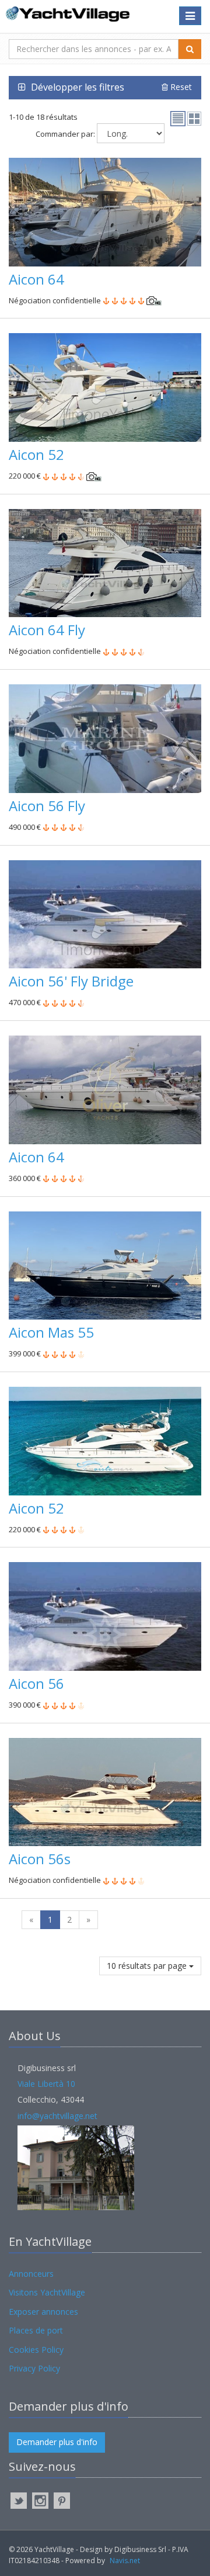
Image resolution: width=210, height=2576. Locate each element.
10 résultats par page (148, 1966)
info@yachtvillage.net (57, 2116)
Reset (180, 87)
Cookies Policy (36, 2350)
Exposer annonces (43, 2312)
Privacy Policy (34, 2368)
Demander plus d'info (57, 2442)
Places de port (36, 2330)
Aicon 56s (40, 1859)
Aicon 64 (36, 279)
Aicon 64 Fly (47, 630)
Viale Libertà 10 (46, 2084)
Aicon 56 (36, 1683)
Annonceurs (31, 2274)
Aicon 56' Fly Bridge (71, 981)
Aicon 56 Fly (47, 806)
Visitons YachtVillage (47, 2292)
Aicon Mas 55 (51, 1332)
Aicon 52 (36, 454)
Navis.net (125, 2561)
